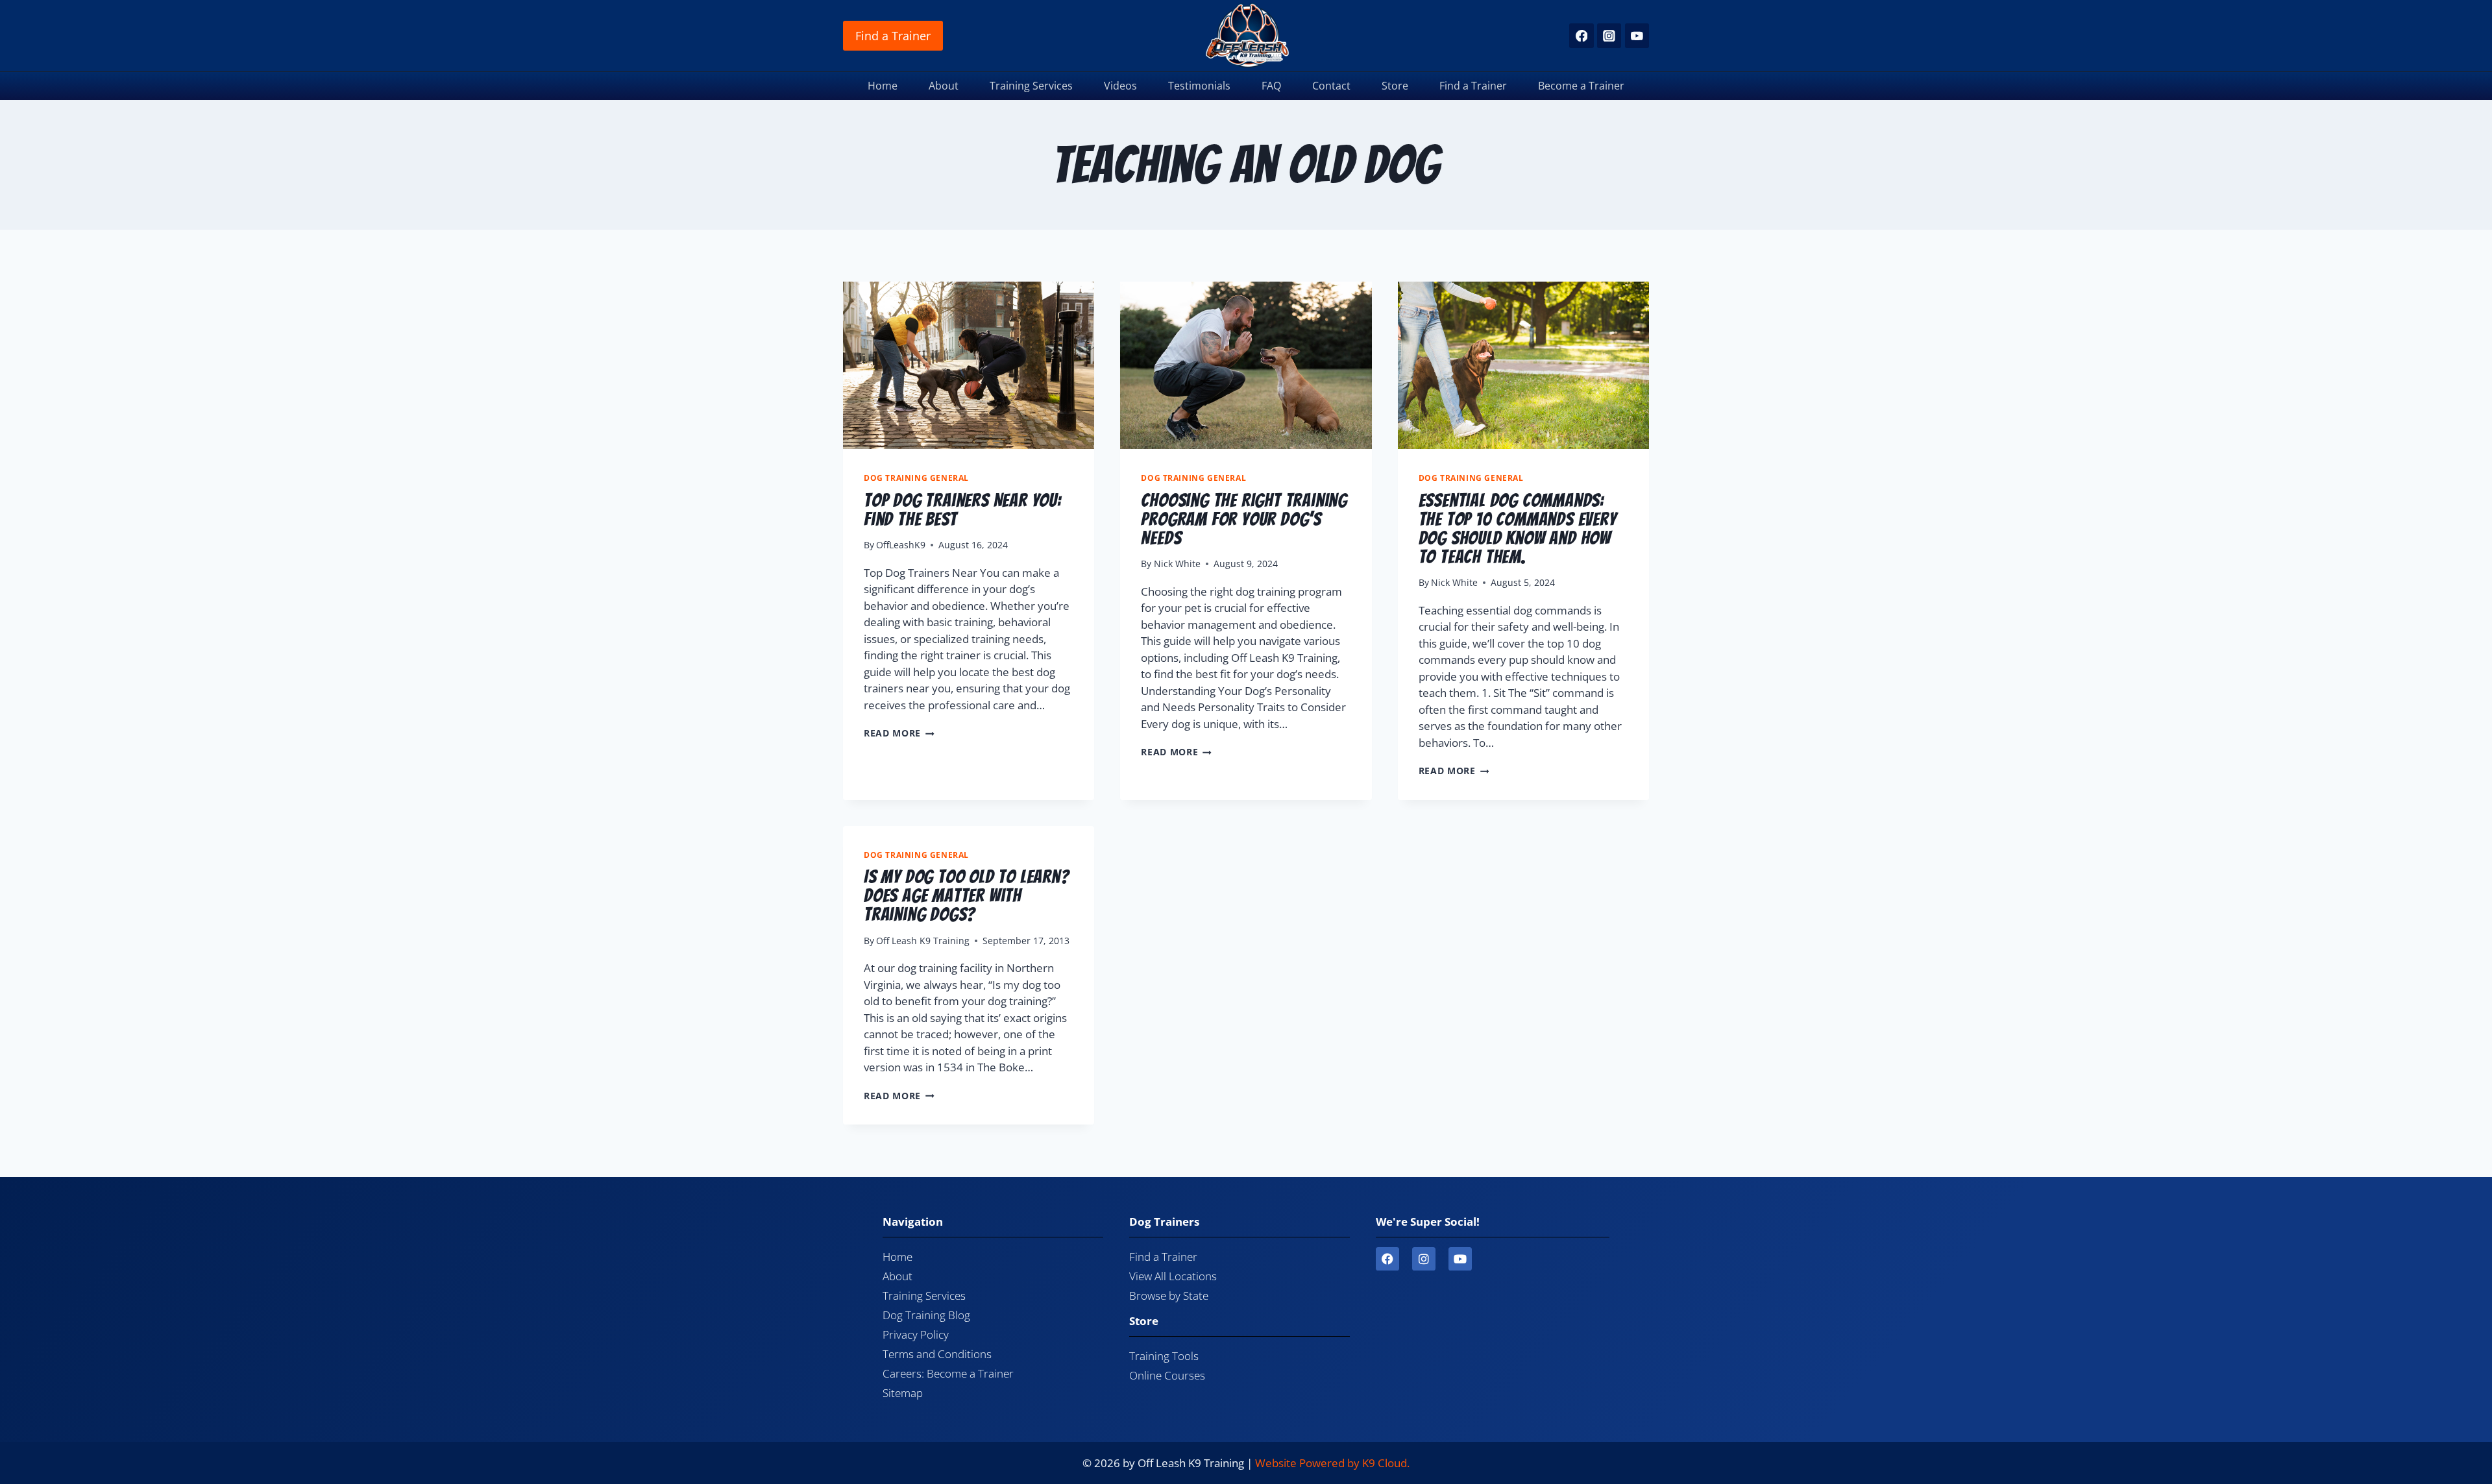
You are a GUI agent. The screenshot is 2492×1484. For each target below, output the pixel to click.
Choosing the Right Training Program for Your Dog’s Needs (1244, 519)
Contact (1331, 86)
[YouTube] (1637, 35)
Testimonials (1199, 86)
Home (883, 86)
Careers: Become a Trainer (948, 1373)
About (944, 86)
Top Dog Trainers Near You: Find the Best (963, 509)
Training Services (1031, 86)
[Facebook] (1581, 35)
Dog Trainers (1164, 1222)
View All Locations (1173, 1276)
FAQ (1271, 86)
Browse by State (1169, 1295)
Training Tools (1164, 1356)
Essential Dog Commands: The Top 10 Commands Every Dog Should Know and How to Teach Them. (1518, 528)
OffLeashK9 (901, 545)
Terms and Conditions (937, 1354)
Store (1395, 86)
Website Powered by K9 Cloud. (1332, 1463)
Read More (899, 733)
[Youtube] (1460, 1259)
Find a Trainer (893, 36)
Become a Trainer (1581, 86)
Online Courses (1167, 1375)
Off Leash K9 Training (923, 941)
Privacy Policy (916, 1334)
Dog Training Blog (926, 1315)
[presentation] (969, 365)
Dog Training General (916, 478)
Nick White (1177, 564)
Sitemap (903, 1393)
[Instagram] (1609, 35)
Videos (1120, 86)
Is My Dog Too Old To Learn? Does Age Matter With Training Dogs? (967, 895)
